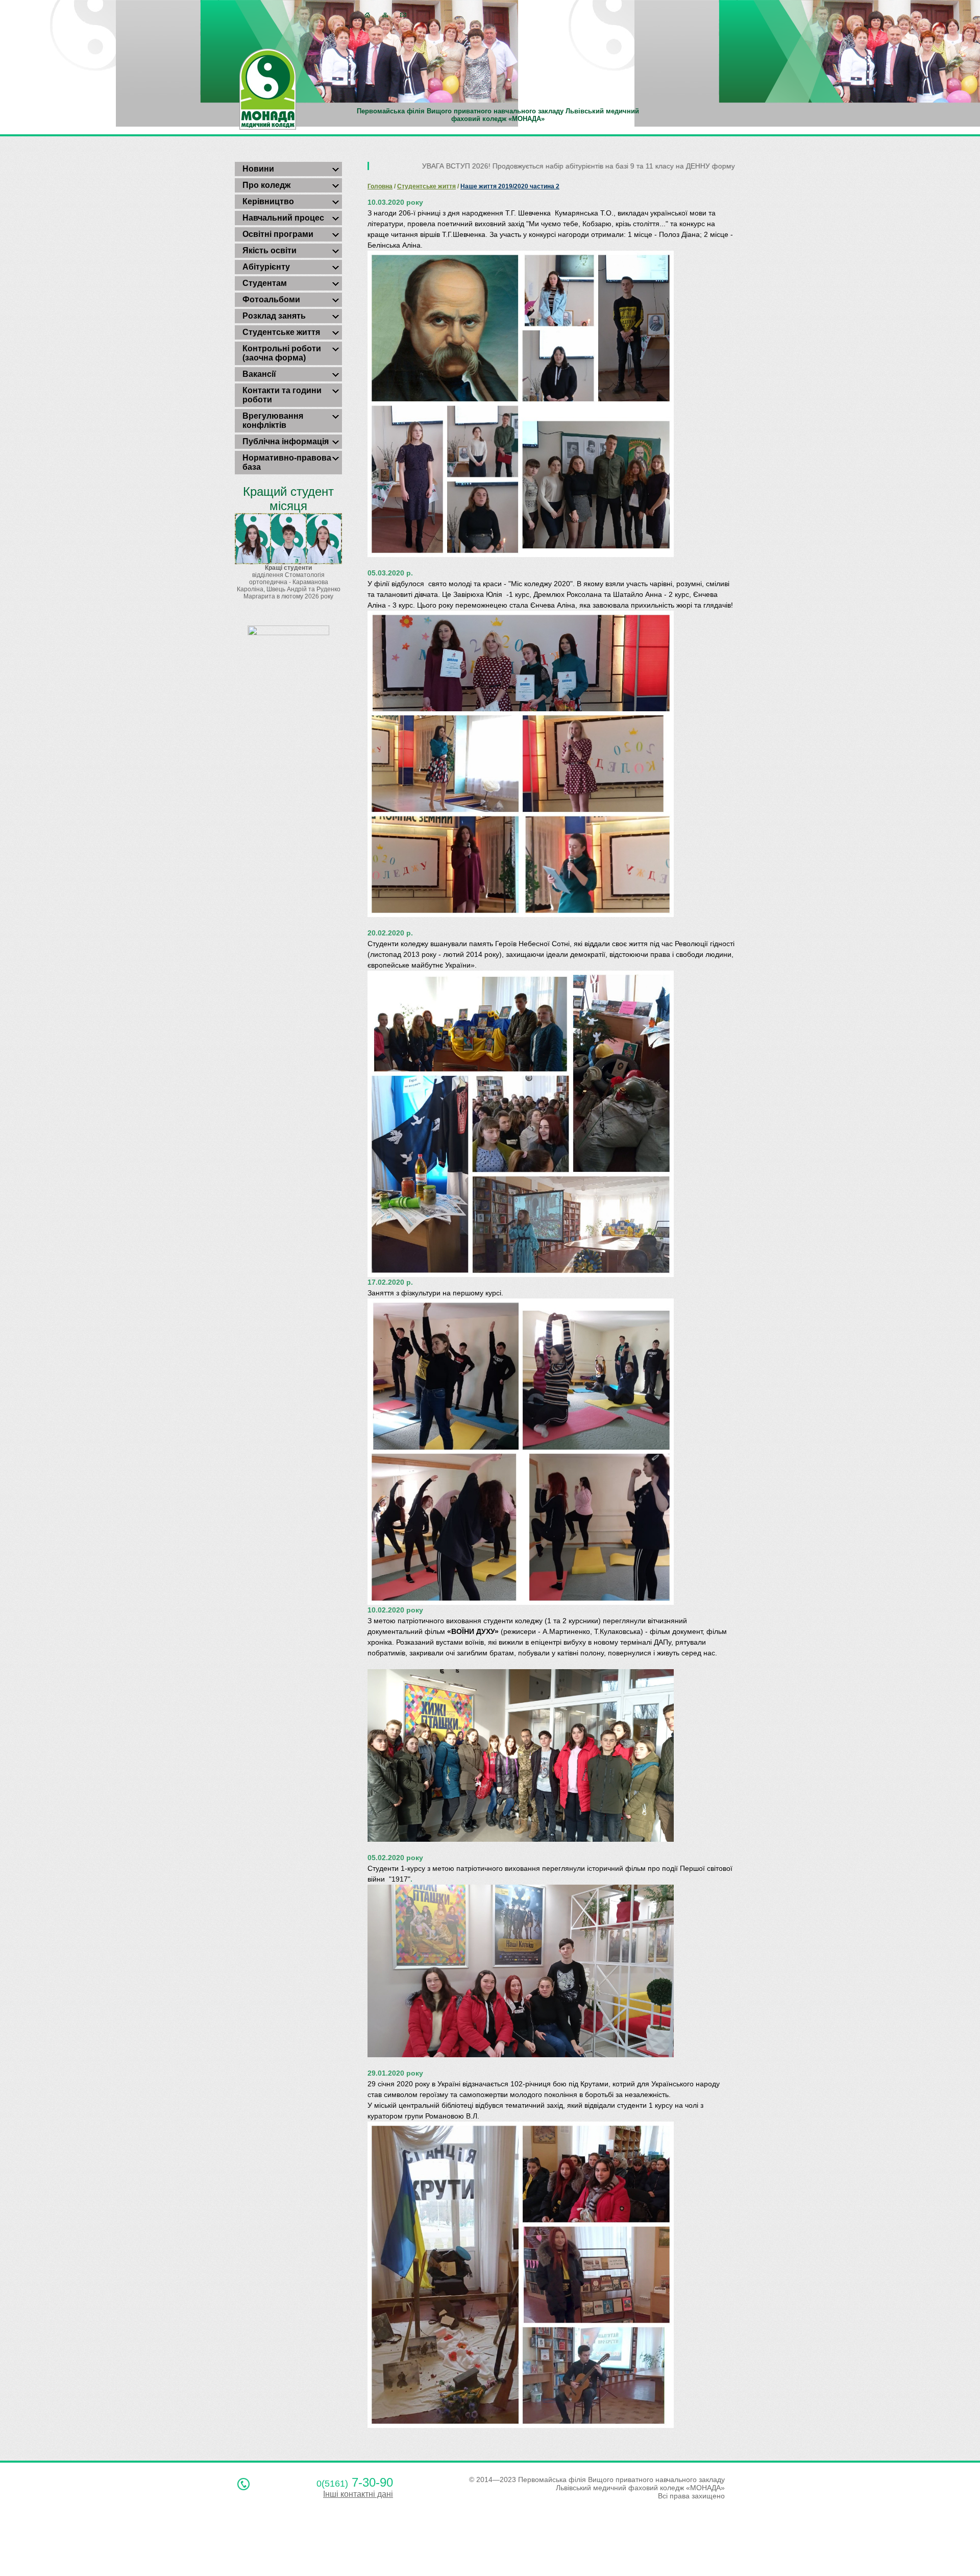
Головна (380, 186)
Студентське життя (281, 332)
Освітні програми (278, 234)
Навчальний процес (283, 218)
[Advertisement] (186, 2547)
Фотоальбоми (271, 299)
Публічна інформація (286, 441)
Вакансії (259, 374)
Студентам (265, 283)
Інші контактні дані (358, 2494)
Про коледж (266, 185)
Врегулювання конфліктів (273, 420)
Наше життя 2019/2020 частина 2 (510, 186)
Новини (258, 169)
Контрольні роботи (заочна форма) (282, 353)
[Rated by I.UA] (288, 633)
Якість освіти (269, 250)
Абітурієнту (266, 267)
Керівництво (268, 201)
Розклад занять (274, 316)
